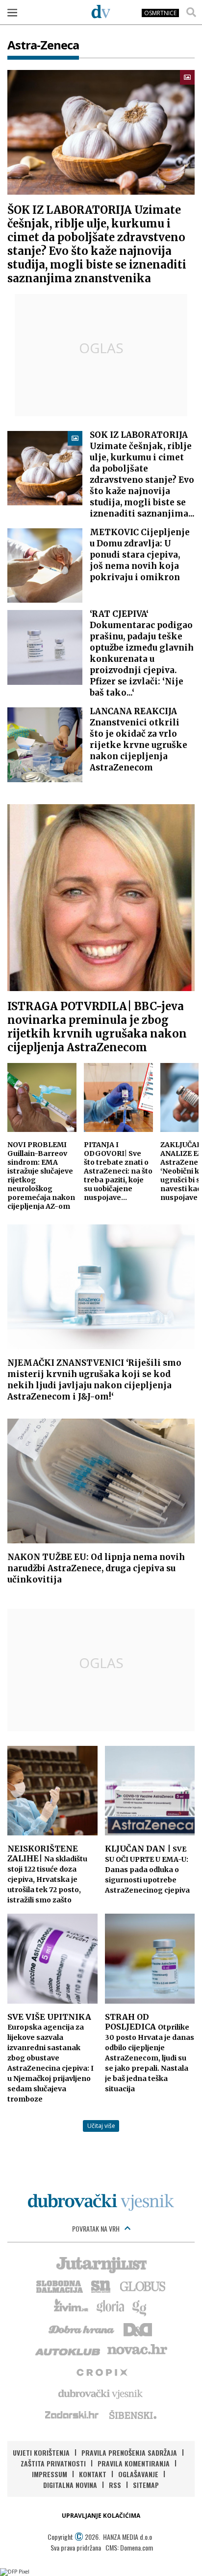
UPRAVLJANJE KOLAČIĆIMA (101, 2516)
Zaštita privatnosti (53, 2463)
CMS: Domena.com (129, 2547)
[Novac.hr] (137, 2350)
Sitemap (146, 2485)
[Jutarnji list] (101, 2264)
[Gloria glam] (140, 2307)
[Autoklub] (68, 2350)
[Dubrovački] (101, 11)
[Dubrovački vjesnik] (101, 2393)
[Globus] (143, 2285)
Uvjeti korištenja (41, 2452)
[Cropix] (101, 2372)
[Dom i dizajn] (138, 2328)
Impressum (50, 2474)
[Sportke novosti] (101, 2285)
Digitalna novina (70, 2485)
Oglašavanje (138, 2474)
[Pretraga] (191, 12)
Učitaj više (101, 2126)
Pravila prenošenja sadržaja (129, 2452)
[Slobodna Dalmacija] (59, 2285)
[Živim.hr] (71, 2307)
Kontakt (93, 2474)
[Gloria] (110, 2307)
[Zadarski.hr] (72, 2415)
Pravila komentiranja (134, 2463)
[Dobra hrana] (82, 2328)
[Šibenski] (132, 2415)
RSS (115, 2485)
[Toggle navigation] (12, 12)
